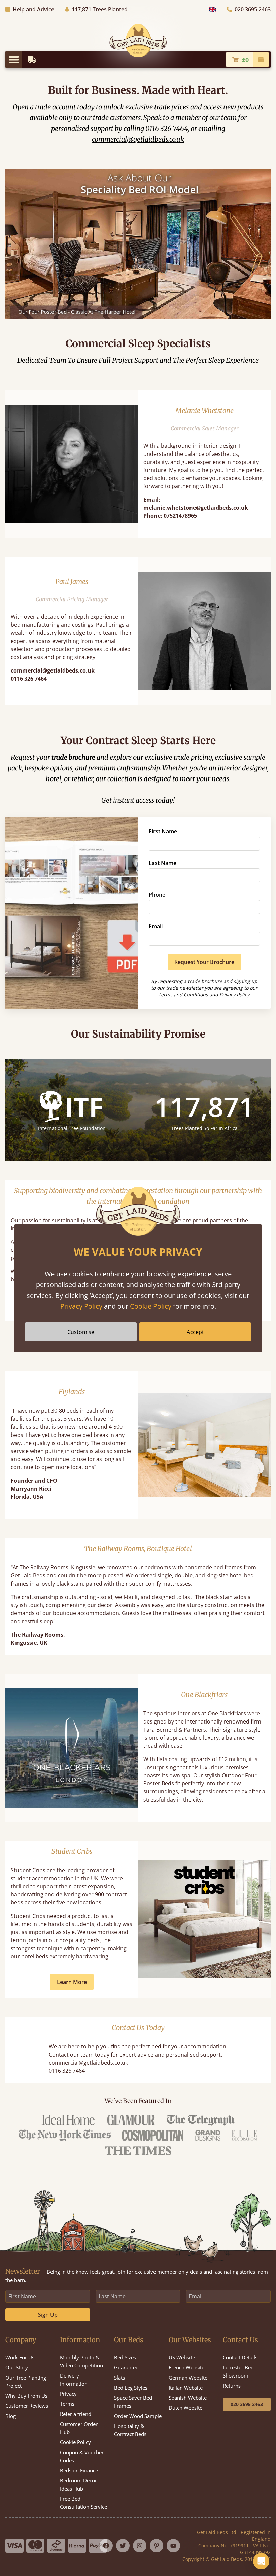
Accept (195, 1332)
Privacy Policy (81, 1306)
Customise (81, 1332)
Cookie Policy (151, 1306)
